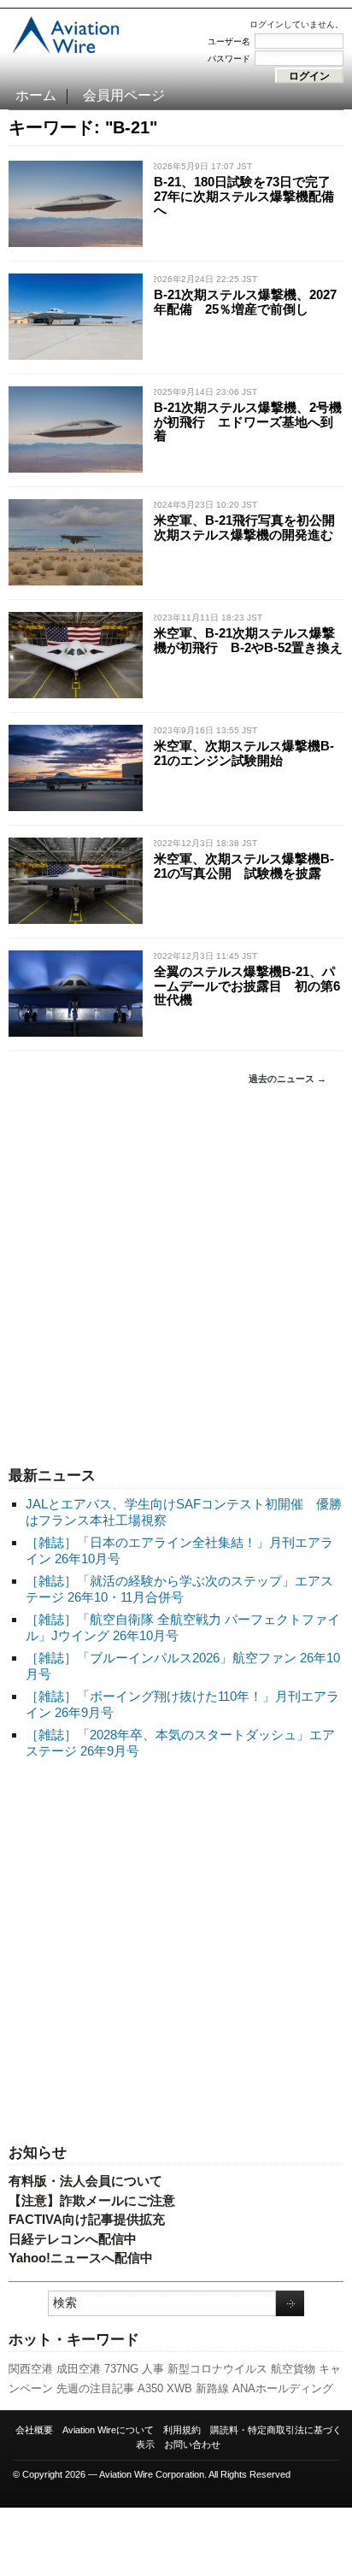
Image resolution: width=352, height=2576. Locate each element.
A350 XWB (165, 2388)
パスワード (229, 59)
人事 (153, 2369)
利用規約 (182, 2430)
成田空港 (79, 2369)
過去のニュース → (287, 1079)
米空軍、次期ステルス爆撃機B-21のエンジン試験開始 (244, 753)
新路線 (212, 2388)
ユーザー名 (229, 41)
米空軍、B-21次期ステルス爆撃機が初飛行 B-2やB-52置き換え (248, 640)
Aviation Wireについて (108, 2430)
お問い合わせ (192, 2444)
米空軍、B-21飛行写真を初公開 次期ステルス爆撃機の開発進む (251, 527)
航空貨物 (293, 2369)
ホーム (36, 95)
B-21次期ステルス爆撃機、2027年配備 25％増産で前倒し (245, 302)
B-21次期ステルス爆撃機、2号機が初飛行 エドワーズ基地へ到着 (248, 421)
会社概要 (34, 2430)
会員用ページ (124, 95)
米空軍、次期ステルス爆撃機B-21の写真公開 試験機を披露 (244, 866)
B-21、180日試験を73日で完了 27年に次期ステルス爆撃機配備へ (249, 196)
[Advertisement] (176, 1276)
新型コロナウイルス (217, 2369)
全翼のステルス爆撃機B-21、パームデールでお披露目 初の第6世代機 (247, 985)
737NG (121, 2369)
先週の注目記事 (95, 2388)
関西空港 (31, 2369)
